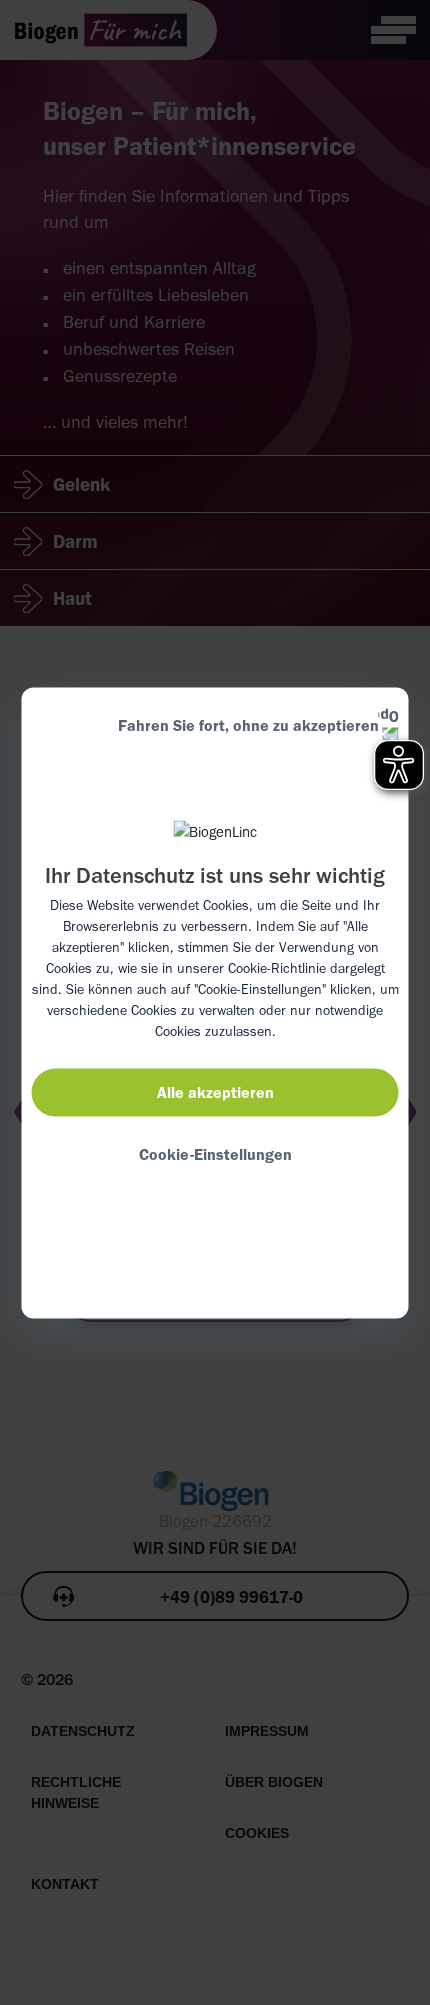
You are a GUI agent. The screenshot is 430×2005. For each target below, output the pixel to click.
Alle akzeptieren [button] (215, 1091)
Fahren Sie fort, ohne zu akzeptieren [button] (248, 724)
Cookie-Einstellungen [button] (215, 1153)
